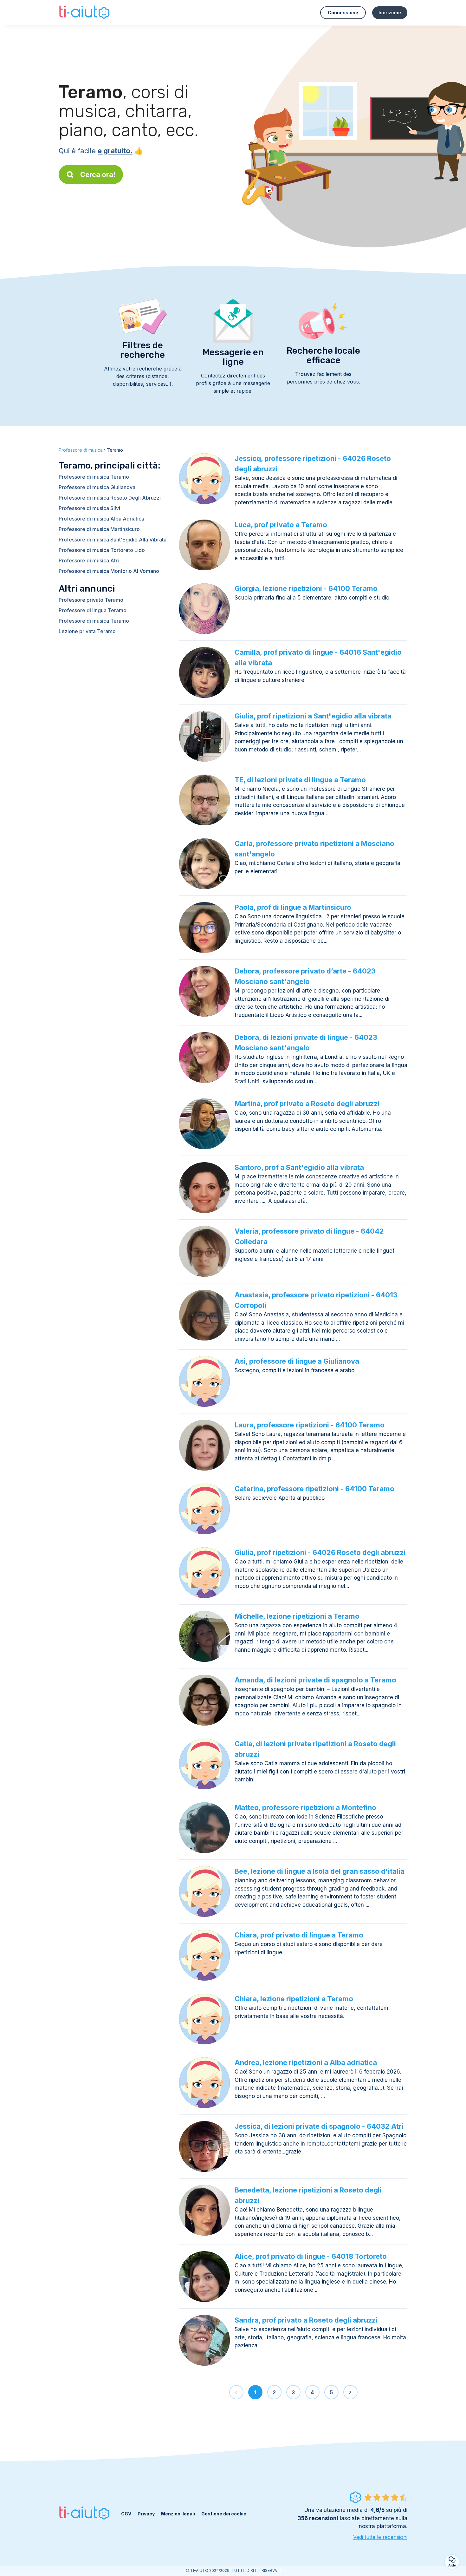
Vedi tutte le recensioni (380, 2537)
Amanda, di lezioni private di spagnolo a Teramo (315, 1680)
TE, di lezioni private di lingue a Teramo (300, 780)
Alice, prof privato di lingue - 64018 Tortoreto (311, 2256)
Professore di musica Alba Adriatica (101, 519)
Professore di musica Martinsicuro (99, 529)
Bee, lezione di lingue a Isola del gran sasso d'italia (320, 1871)
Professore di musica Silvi (89, 508)
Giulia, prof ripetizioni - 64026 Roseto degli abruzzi (320, 1552)
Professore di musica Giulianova (97, 487)
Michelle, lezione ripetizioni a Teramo (297, 1616)
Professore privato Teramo (91, 600)
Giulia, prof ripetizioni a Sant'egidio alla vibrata (313, 716)
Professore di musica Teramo (94, 477)
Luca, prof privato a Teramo (281, 525)
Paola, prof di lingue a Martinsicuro (293, 907)
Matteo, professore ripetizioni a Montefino (305, 1807)
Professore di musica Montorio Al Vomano (109, 571)
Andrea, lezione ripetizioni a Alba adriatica (306, 2062)
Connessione (343, 13)
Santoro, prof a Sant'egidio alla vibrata (299, 1167)
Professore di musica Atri (89, 560)
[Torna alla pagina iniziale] (85, 13)
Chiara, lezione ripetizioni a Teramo (294, 1999)
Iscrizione (390, 13)
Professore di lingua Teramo (93, 610)
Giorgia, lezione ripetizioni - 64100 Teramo (306, 588)
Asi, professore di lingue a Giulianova (297, 1361)
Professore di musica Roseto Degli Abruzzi (110, 498)
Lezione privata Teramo (87, 631)
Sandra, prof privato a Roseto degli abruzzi (306, 2320)
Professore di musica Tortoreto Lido (102, 550)
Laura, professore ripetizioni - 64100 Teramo (310, 1425)
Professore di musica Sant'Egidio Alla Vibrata (113, 540)
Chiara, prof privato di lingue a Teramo (299, 1935)
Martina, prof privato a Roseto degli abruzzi (307, 1104)
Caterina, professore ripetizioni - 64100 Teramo (314, 1489)
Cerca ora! (98, 174)
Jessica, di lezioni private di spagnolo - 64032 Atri (319, 2126)
